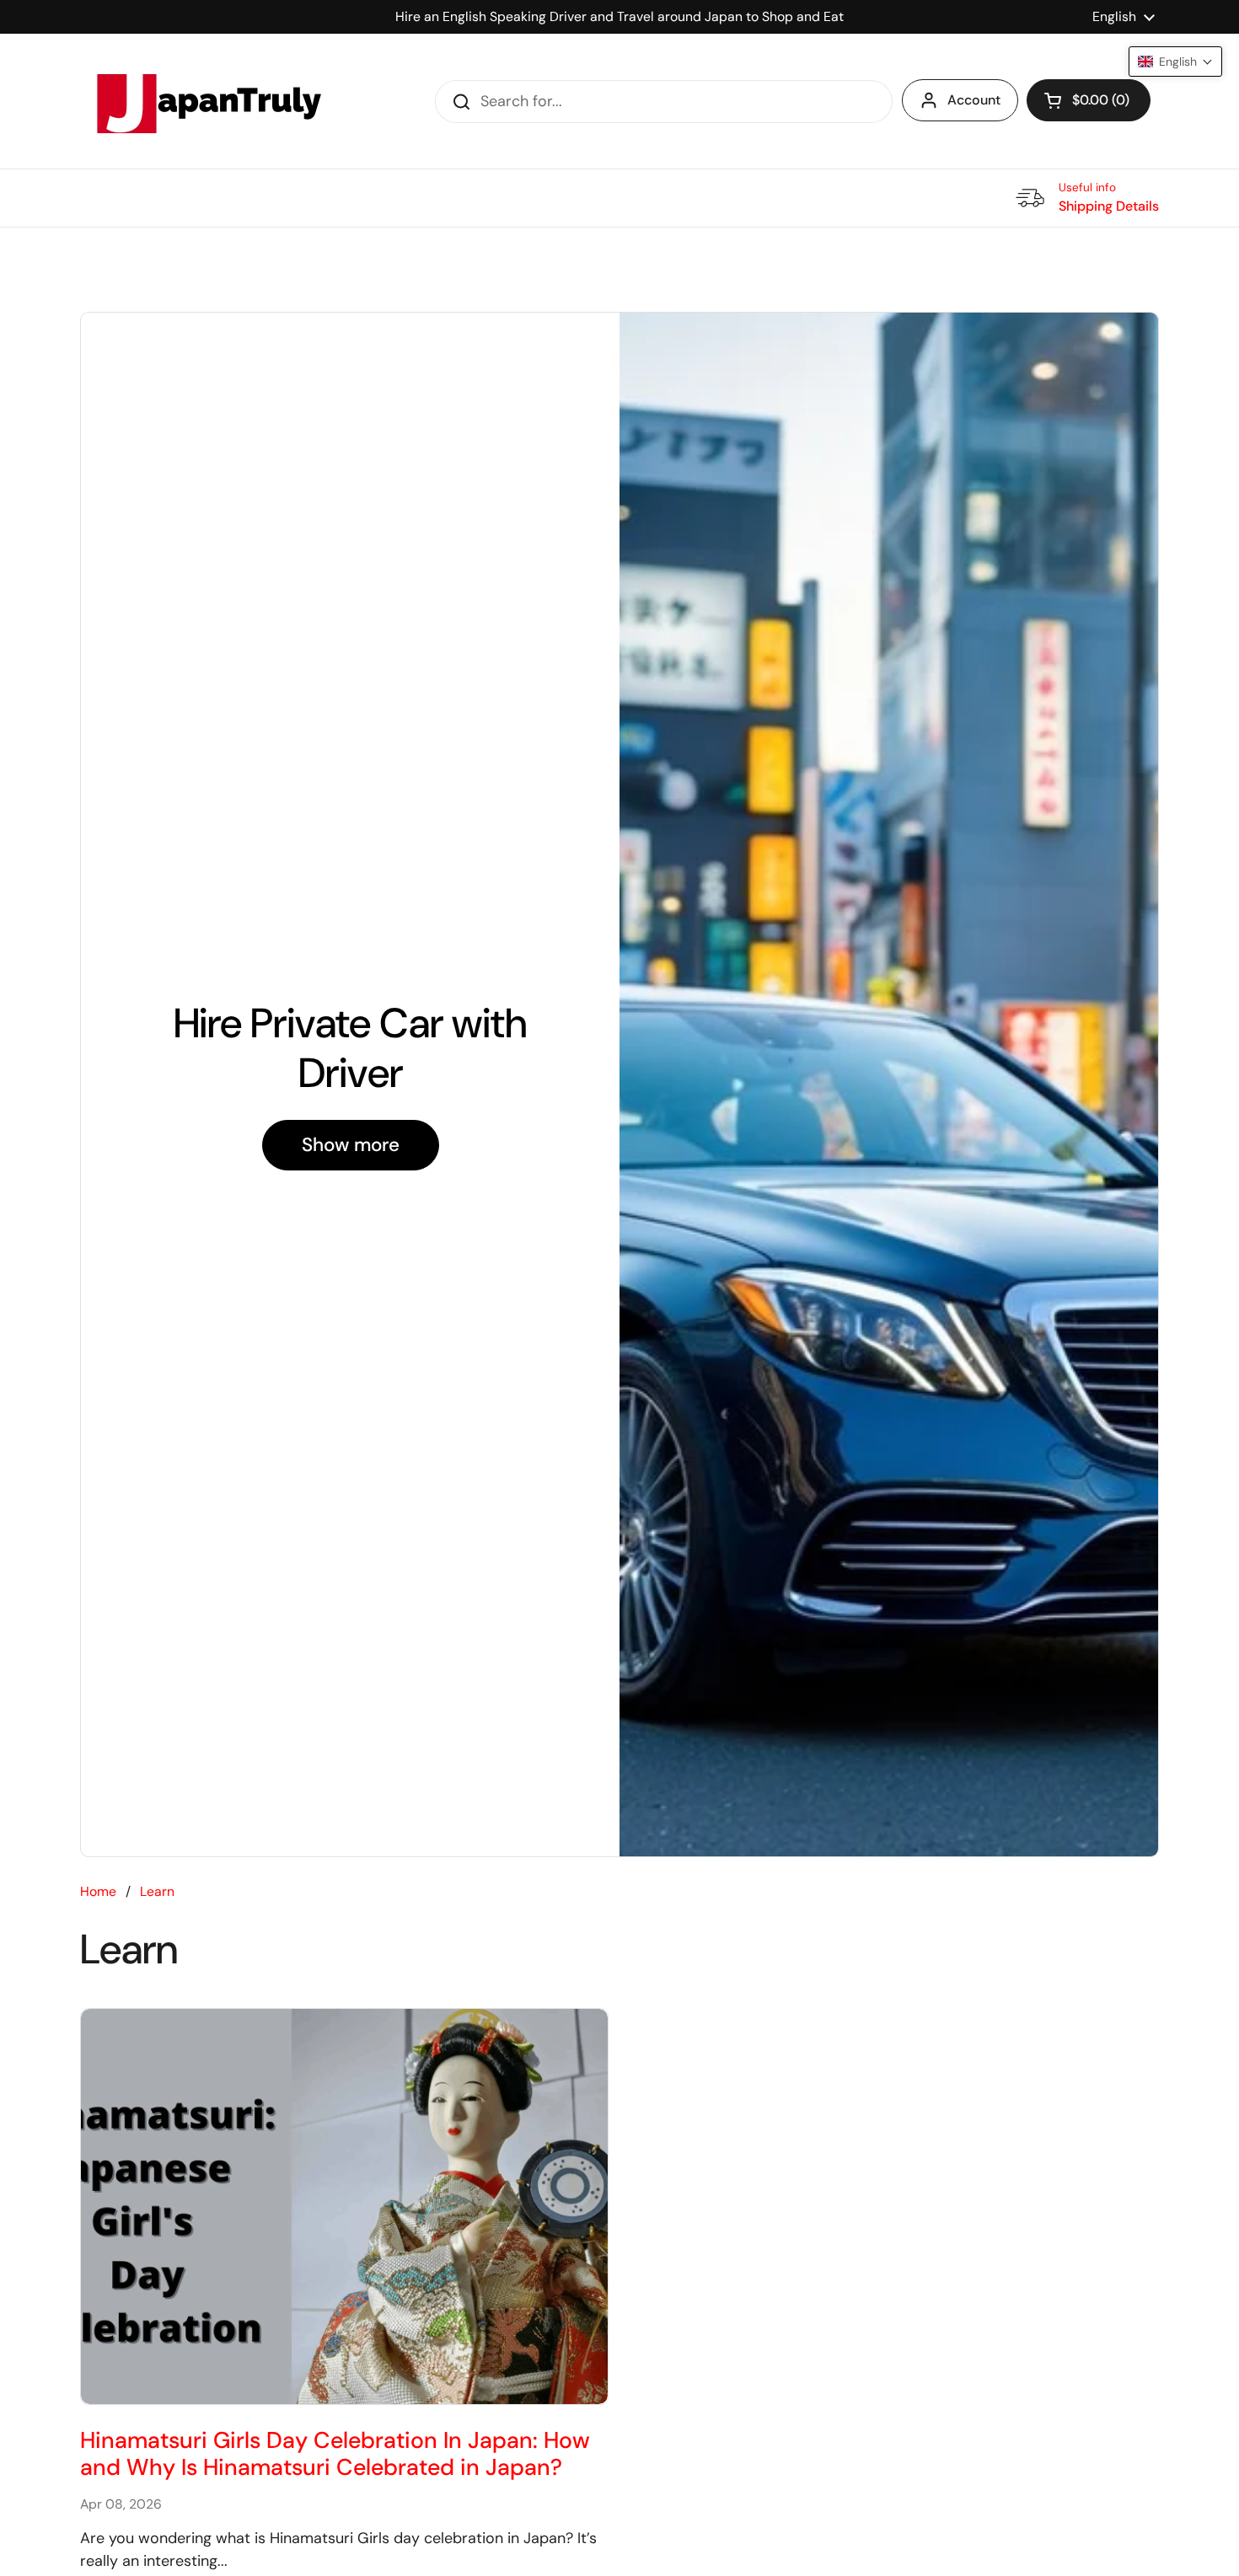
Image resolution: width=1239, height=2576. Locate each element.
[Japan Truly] (206, 101)
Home (98, 1891)
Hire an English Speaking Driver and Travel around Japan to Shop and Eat (619, 16)
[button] (1089, 100)
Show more (351, 1145)
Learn (157, 1891)
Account (974, 100)
